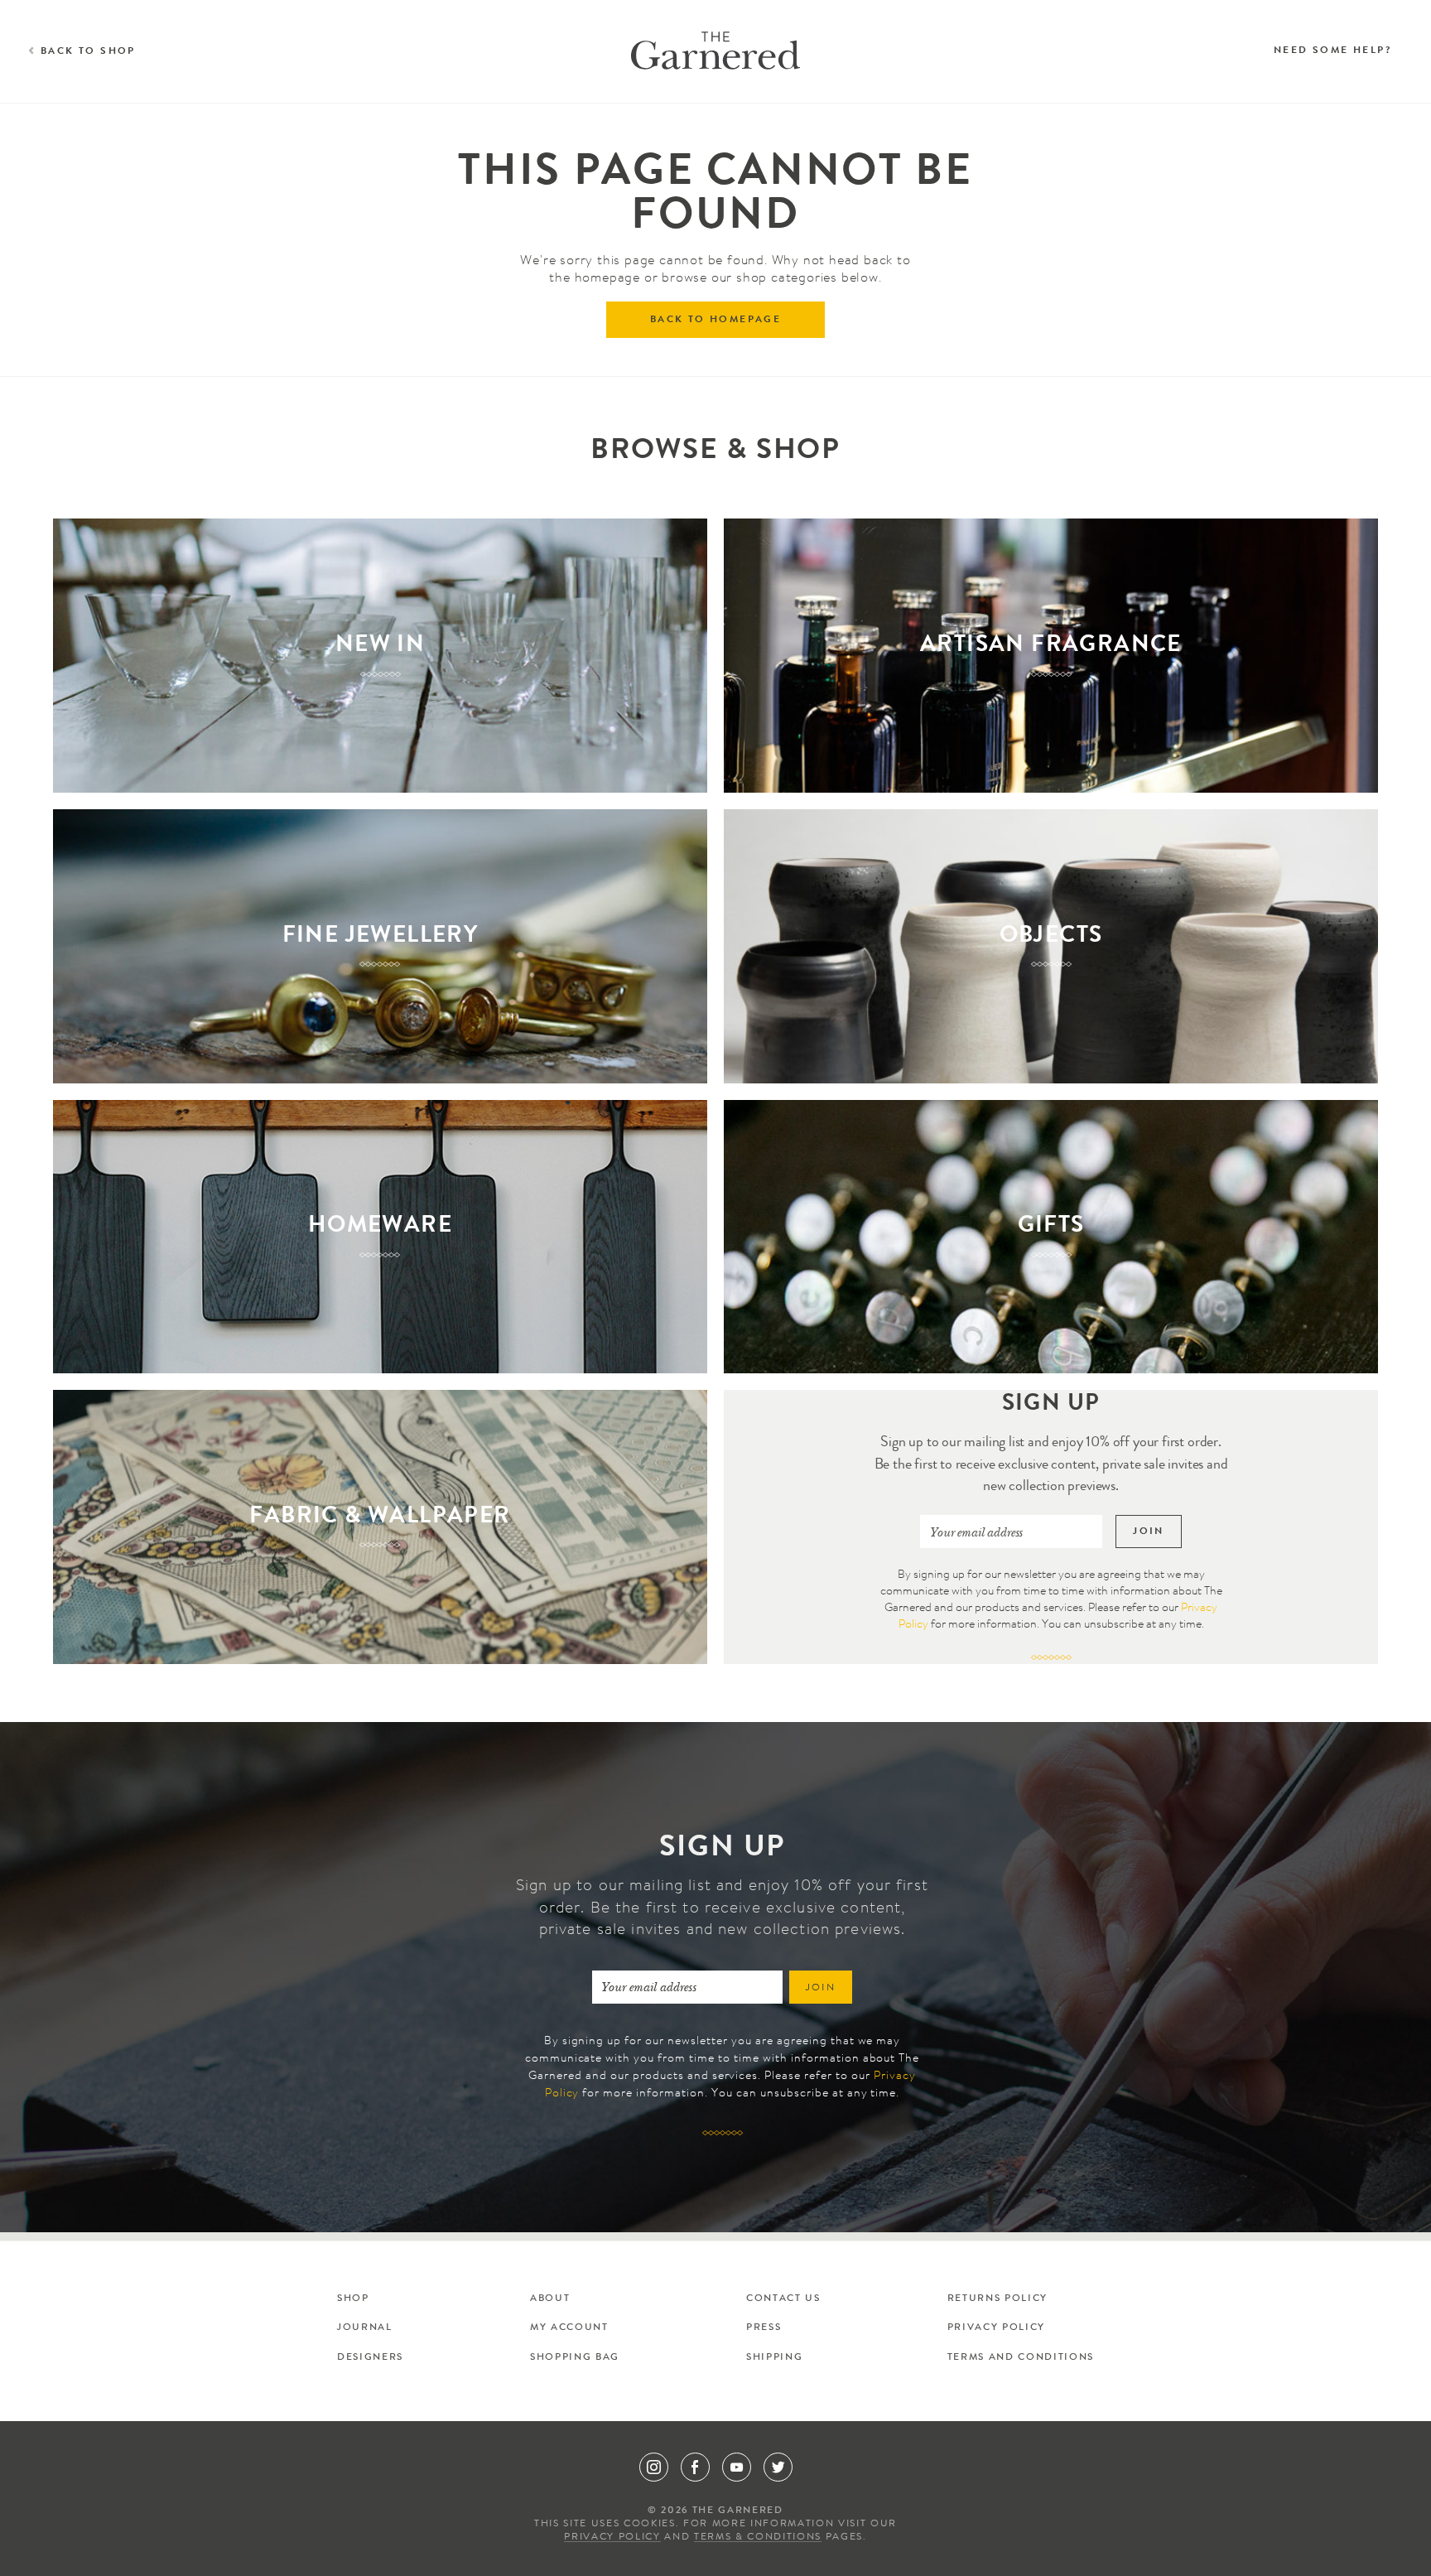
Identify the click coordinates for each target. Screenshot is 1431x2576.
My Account (569, 2328)
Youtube (737, 2467)
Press (764, 2328)
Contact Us (783, 2299)
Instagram (654, 2467)
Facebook (695, 2467)
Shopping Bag (575, 2358)
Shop (353, 2299)
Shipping (774, 2358)
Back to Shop (88, 52)
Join (1149, 1532)
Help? (1332, 51)
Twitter (778, 2467)
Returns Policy (997, 2299)
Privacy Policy (996, 2328)
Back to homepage (715, 321)
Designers (370, 2358)
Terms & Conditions (758, 2538)
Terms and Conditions (1021, 2358)
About (550, 2299)
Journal (365, 2328)
